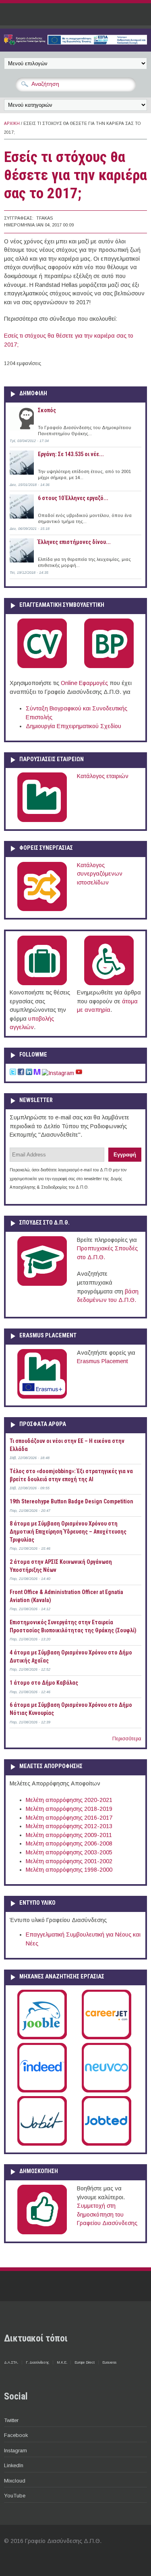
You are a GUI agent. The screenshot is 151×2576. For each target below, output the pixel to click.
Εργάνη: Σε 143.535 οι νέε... (71, 454)
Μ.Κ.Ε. (62, 2362)
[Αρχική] (75, 43)
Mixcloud (15, 2481)
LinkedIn (14, 2465)
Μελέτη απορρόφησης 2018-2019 (69, 1809)
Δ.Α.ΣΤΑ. (11, 2362)
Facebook (16, 2435)
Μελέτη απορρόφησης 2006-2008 (69, 1843)
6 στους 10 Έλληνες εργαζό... (73, 498)
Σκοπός (47, 410)
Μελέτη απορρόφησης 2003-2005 (69, 1852)
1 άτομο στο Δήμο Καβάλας (44, 1683)
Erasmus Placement (102, 1361)
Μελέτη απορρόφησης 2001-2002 (69, 1861)
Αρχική (12, 124)
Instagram (16, 2450)
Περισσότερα (127, 1739)
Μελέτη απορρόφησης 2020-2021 (69, 1800)
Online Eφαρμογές (84, 683)
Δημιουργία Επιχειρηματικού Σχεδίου (73, 726)
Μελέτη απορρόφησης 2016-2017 (69, 1818)
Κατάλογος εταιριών (103, 776)
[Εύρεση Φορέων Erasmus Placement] (42, 1397)
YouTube (15, 2496)
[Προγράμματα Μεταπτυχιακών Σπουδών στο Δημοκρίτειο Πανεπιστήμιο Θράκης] (42, 1284)
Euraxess (109, 2362)
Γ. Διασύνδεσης (37, 2362)
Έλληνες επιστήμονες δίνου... (74, 542)
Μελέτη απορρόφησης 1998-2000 (69, 1870)
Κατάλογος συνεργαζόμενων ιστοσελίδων (100, 874)
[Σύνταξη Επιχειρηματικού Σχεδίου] (109, 666)
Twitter (11, 2420)
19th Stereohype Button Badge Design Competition (71, 1501)
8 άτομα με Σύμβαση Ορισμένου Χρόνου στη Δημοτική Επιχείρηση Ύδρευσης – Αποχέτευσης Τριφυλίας (68, 1531)
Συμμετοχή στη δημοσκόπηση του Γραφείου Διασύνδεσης (107, 2214)
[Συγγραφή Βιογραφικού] (42, 666)
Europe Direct (85, 2362)
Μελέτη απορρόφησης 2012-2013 (69, 1826)
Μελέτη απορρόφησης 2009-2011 (69, 1835)
